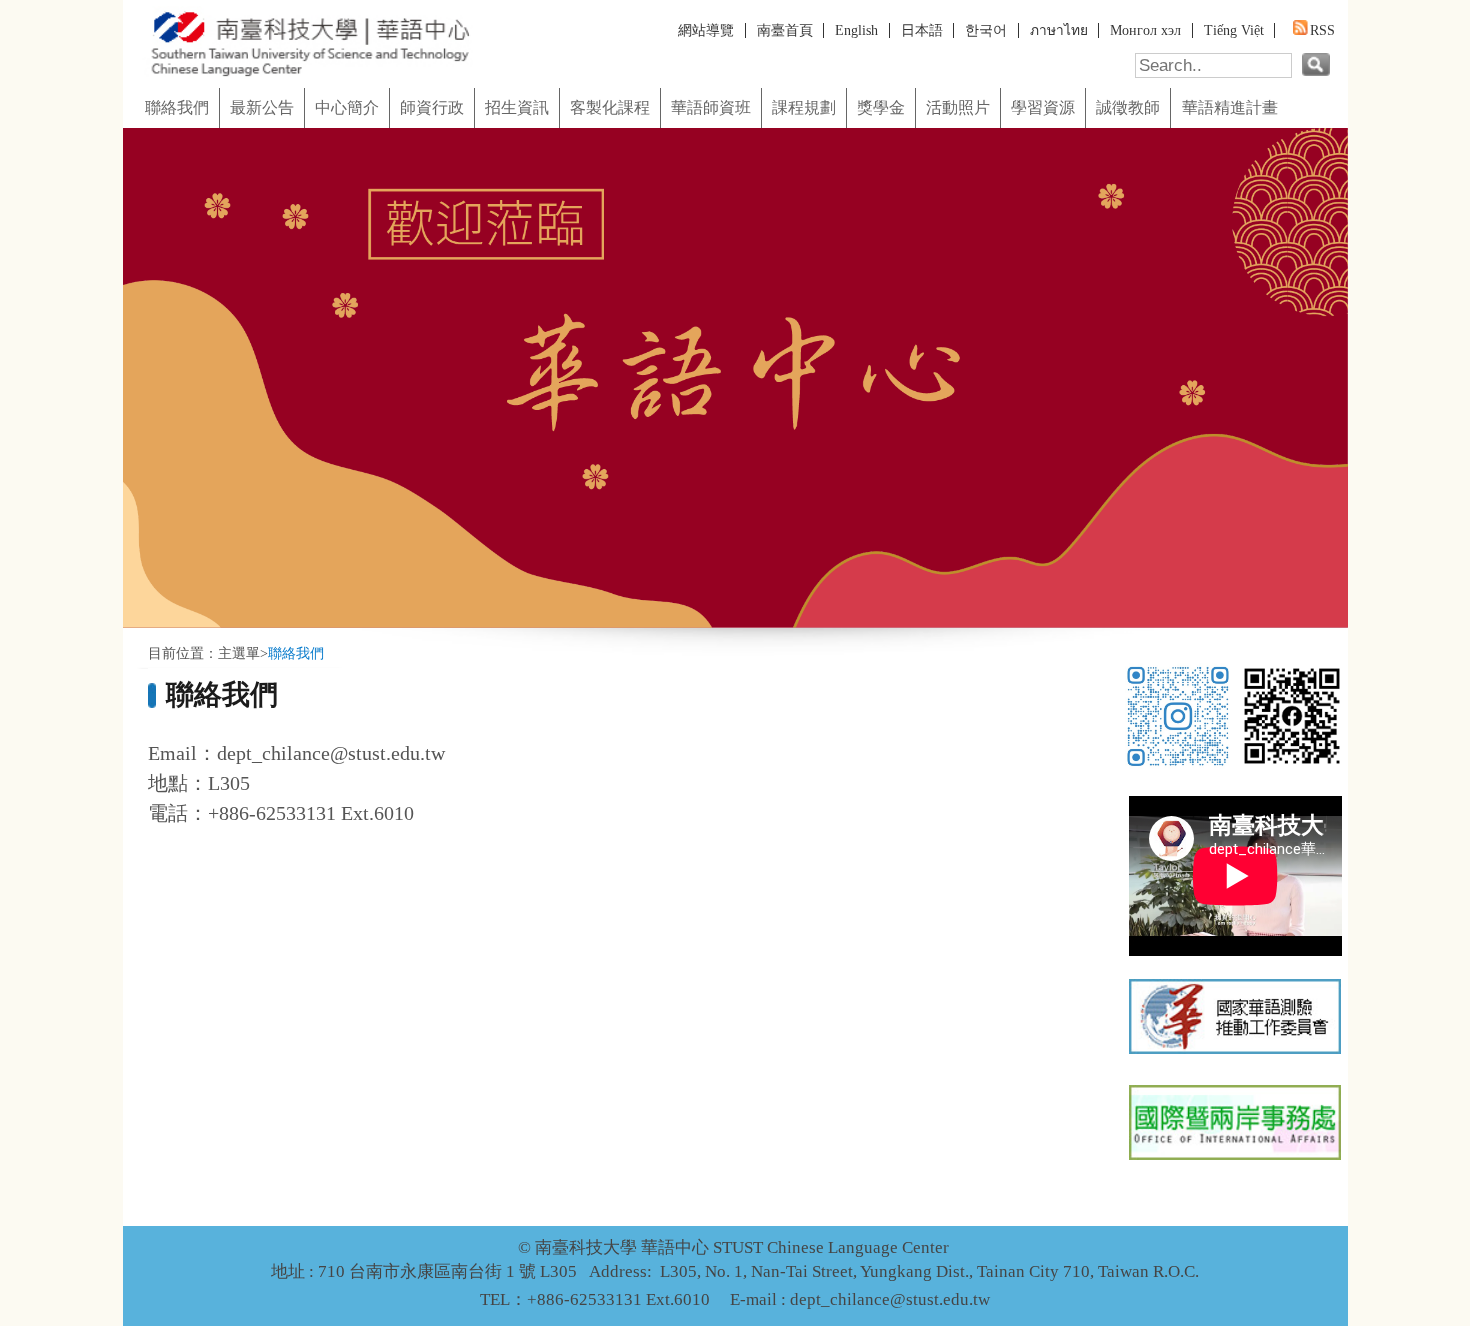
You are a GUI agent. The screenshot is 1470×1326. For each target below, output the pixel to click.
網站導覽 (706, 30)
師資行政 (432, 108)
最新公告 (262, 108)
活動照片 (958, 108)
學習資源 (1043, 108)
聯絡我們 (177, 108)
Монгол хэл (1145, 30)
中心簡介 (347, 108)
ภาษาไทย (1059, 30)
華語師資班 (711, 108)
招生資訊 (517, 108)
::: (129, 81)
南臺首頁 (785, 30)
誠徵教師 (1128, 108)
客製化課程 (610, 108)
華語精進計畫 (1230, 108)
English (856, 30)
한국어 (986, 30)
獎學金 (881, 108)
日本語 (922, 30)
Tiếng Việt (1234, 30)
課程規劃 (804, 108)
